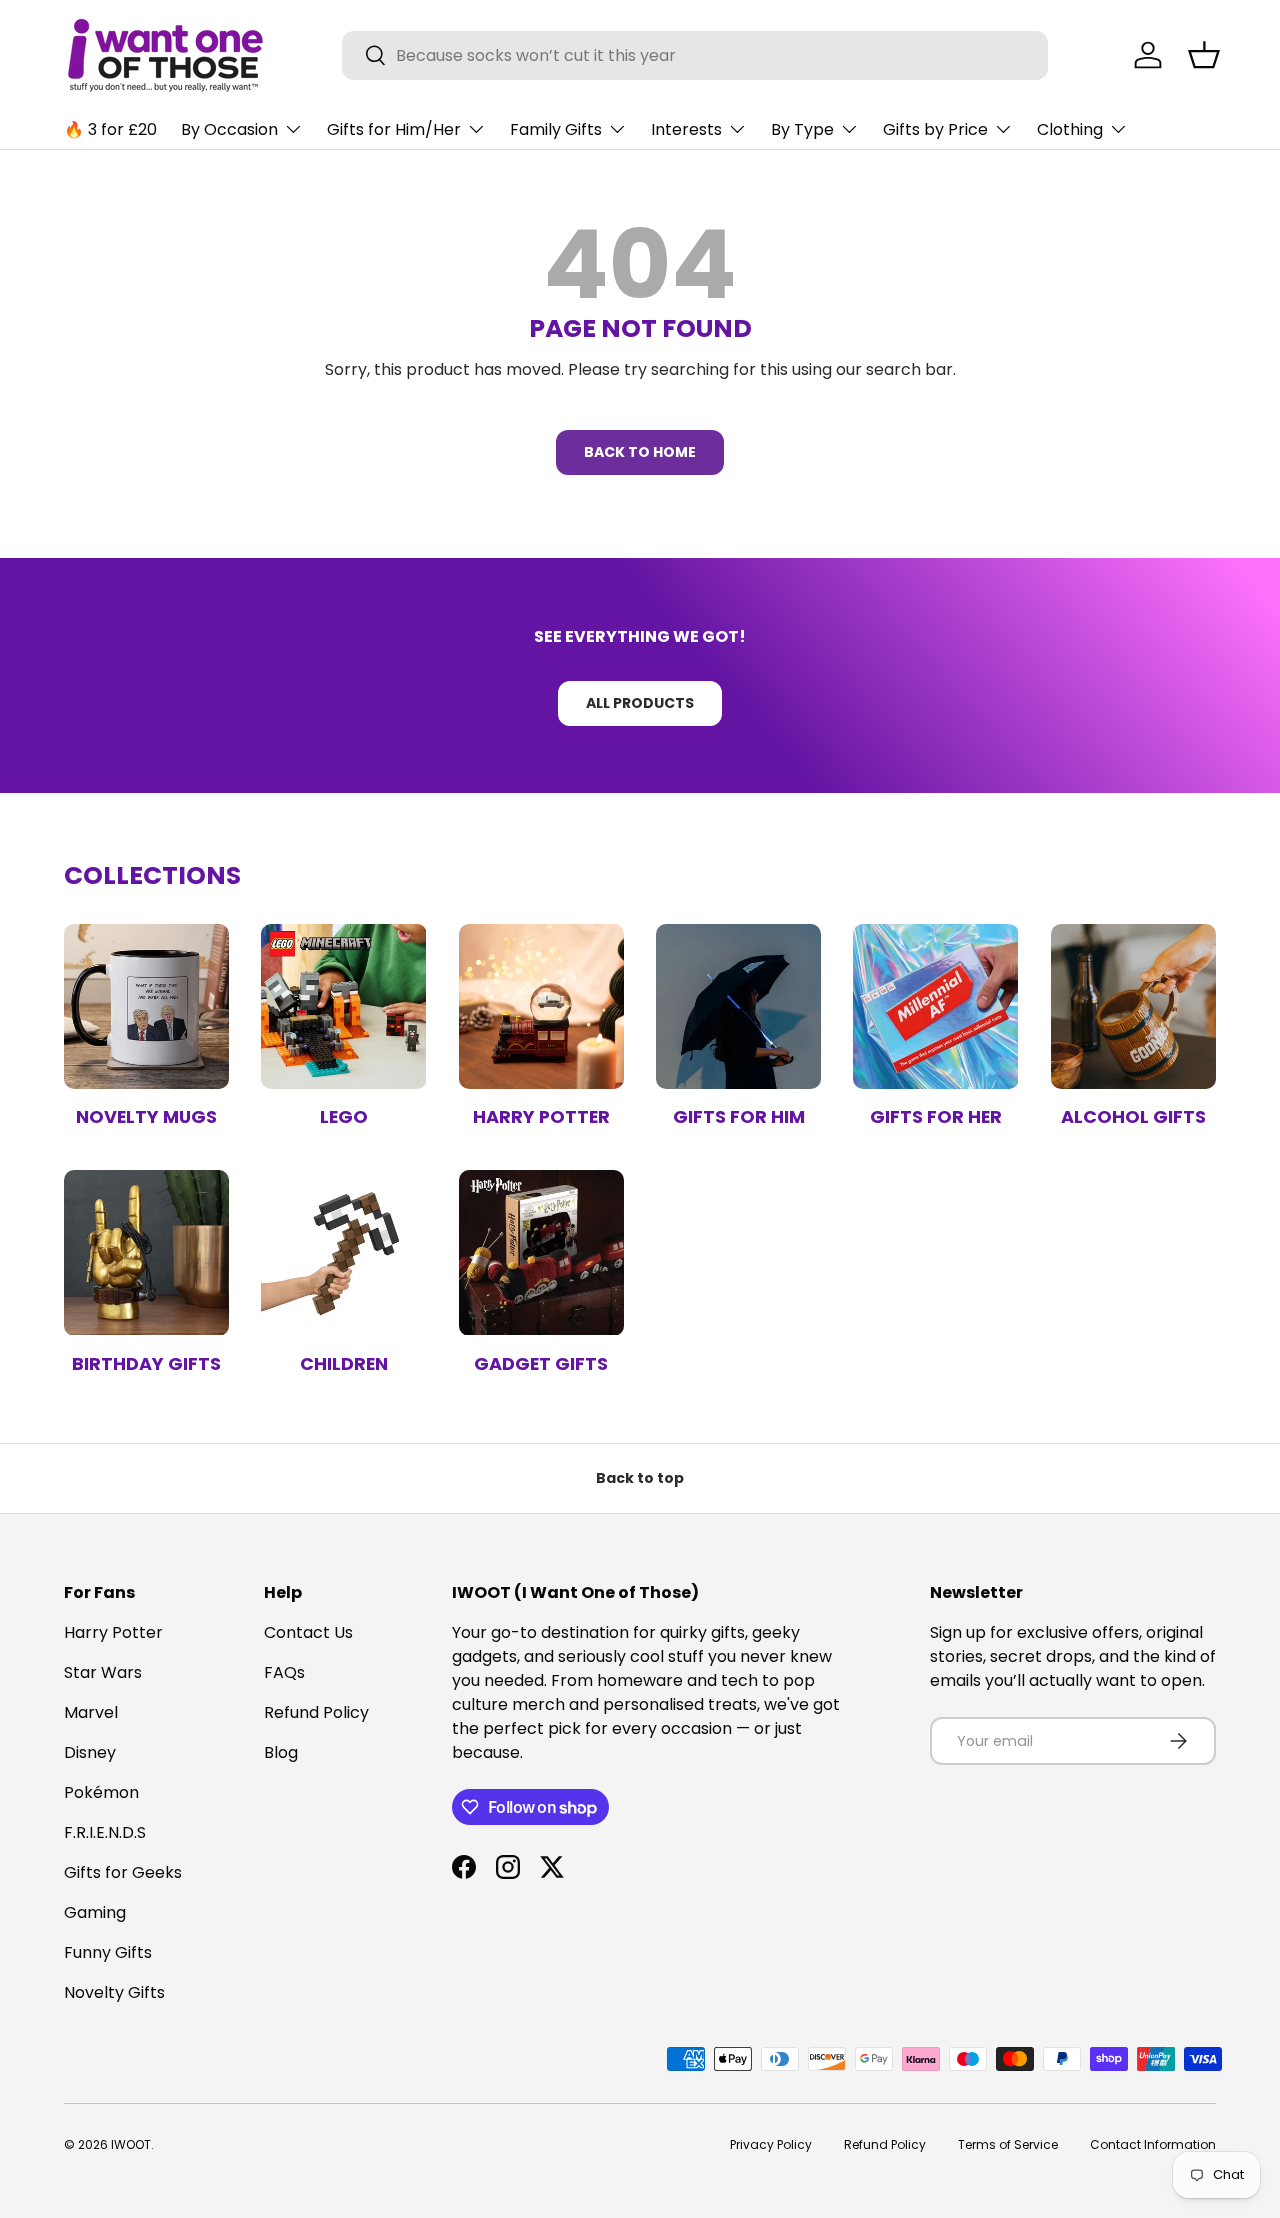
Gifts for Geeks (123, 1872)
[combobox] (695, 55)
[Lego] (343, 1006)
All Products (640, 703)
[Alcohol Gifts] (1133, 1006)
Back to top (640, 1478)
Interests (686, 129)
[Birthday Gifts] (146, 1252)
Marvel (91, 1712)
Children (344, 1363)
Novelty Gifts (114, 1992)
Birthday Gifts (146, 1363)
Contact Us (308, 1632)
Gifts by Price (935, 129)
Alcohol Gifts (1133, 1116)
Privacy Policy (771, 2144)
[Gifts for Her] (935, 1006)
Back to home (640, 452)
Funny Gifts (108, 1952)
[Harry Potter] (541, 1006)
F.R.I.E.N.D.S (105, 1832)
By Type (802, 129)
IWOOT (131, 2144)
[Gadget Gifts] (541, 1252)
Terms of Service (1008, 2144)
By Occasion (229, 129)
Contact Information (1153, 2144)
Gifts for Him (739, 1116)
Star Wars (103, 1672)
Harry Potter (541, 1116)
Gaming (95, 1912)
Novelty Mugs (146, 1116)
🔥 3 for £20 (110, 129)
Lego (344, 1116)
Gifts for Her (936, 1116)
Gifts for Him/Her (394, 129)
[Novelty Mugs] (146, 1006)
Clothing (1070, 129)
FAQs (284, 1672)
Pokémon (101, 1792)
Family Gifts (556, 129)
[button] (1204, 55)
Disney (90, 1752)
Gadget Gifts (541, 1363)
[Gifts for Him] (738, 1006)
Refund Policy (316, 1712)
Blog (281, 1752)
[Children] (343, 1252)
